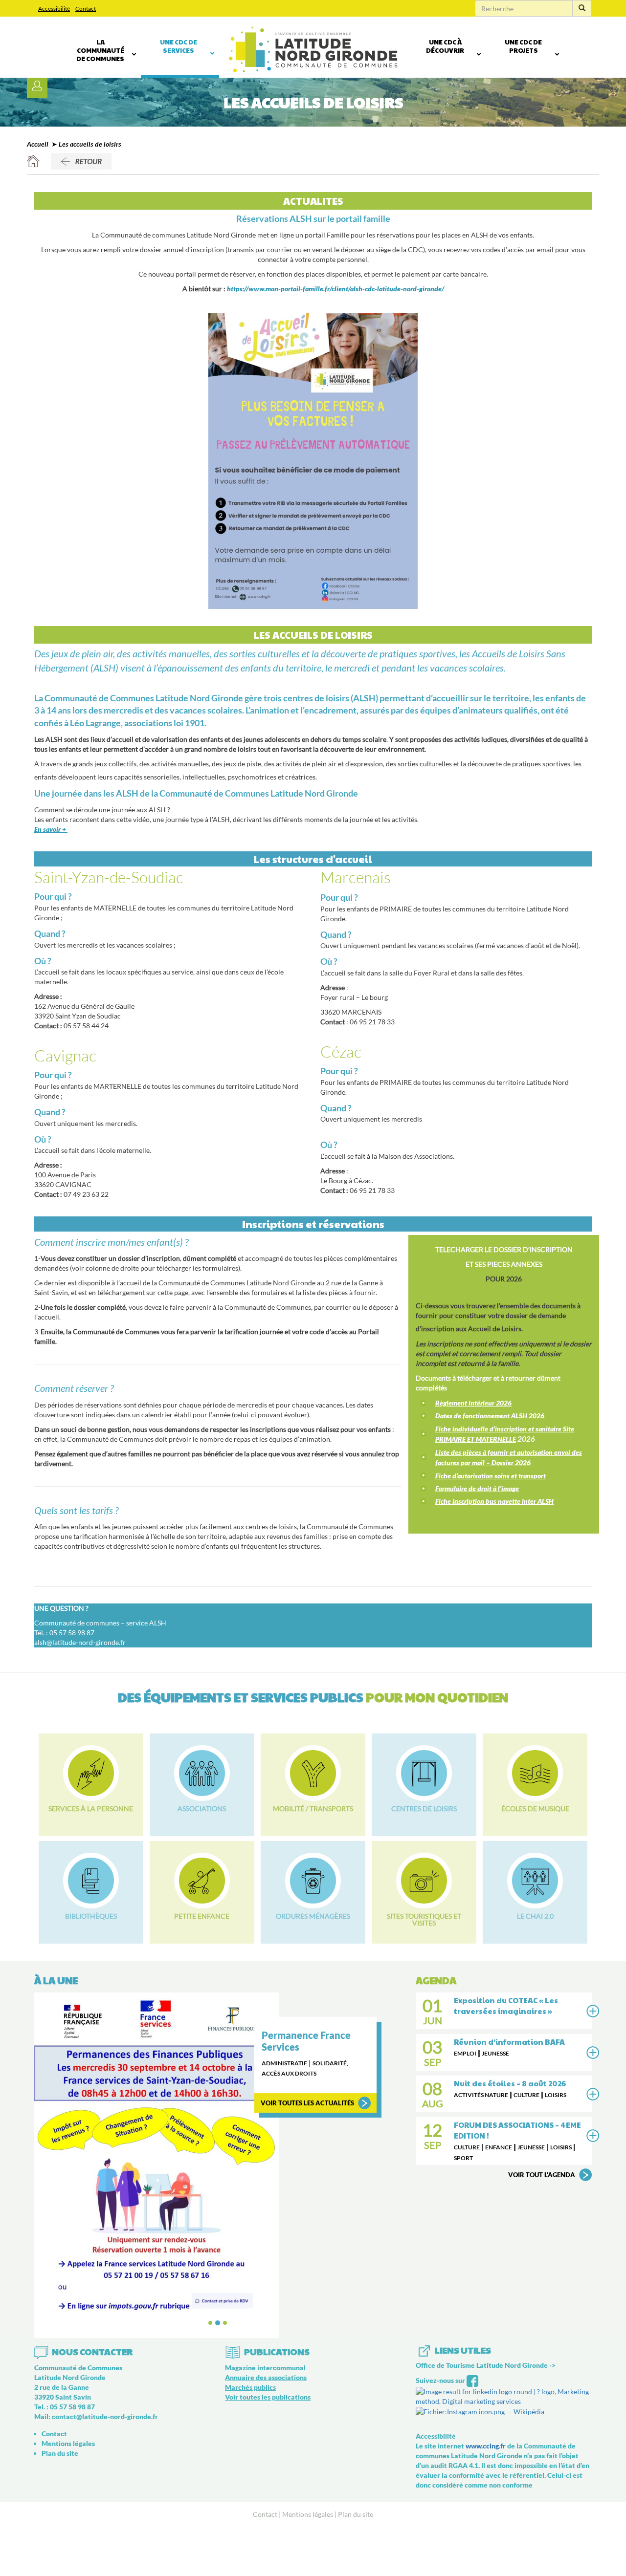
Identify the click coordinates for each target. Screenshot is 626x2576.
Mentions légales (68, 2443)
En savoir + (51, 829)
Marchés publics (250, 2387)
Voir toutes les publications (268, 2397)
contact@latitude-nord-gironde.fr (105, 2416)
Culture (526, 2095)
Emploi (465, 2053)
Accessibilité (54, 9)
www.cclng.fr (486, 2446)
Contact (86, 9)
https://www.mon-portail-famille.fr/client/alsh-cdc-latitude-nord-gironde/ (335, 289)
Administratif (284, 2063)
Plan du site (60, 2453)
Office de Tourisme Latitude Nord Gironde (482, 2365)
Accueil (38, 144)
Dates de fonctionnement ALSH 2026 (491, 1416)
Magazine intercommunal (265, 2368)
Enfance (499, 2147)
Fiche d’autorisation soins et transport (491, 1476)
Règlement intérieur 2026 (473, 1403)
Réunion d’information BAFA (509, 2042)
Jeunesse (495, 2053)
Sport (463, 2158)
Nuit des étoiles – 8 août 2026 (510, 2083)
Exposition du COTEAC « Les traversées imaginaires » (506, 2005)
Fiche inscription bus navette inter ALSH (494, 1501)
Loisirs (556, 2095)
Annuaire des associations (266, 2377)
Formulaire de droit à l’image (477, 1488)
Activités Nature (481, 2095)
